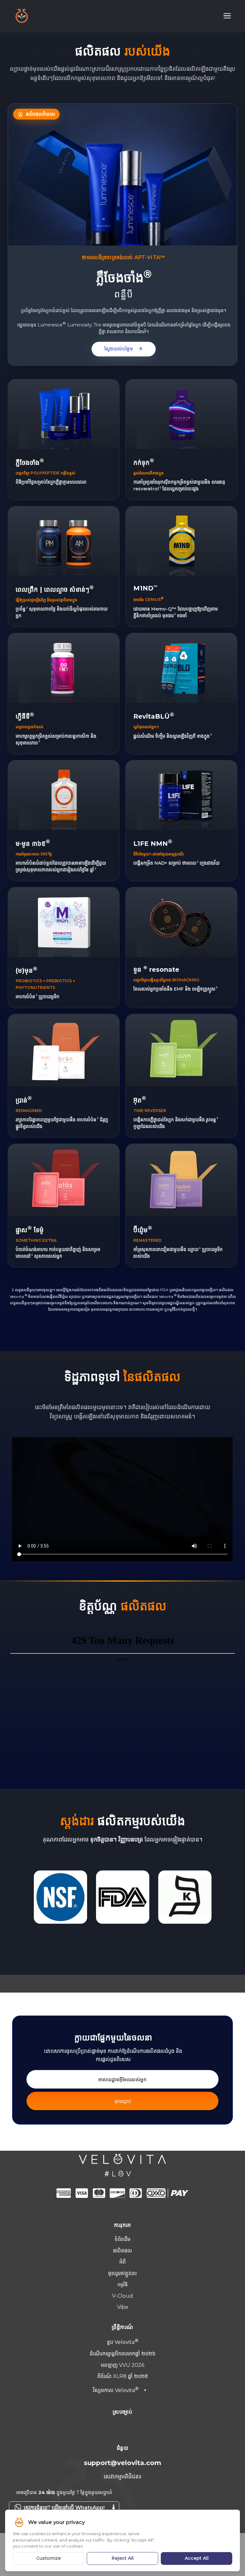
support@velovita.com (122, 2463)
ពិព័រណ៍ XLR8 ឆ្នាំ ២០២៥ (123, 2376)
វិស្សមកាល (120, 2390)
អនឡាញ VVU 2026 (122, 2365)
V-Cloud (122, 2296)
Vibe (123, 2307)
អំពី (122, 2262)
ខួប (121, 2342)
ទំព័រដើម (122, 2239)
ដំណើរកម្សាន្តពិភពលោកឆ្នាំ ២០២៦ (122, 2354)
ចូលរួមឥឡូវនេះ (122, 2273)
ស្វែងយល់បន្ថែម (124, 349)
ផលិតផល (122, 2251)
